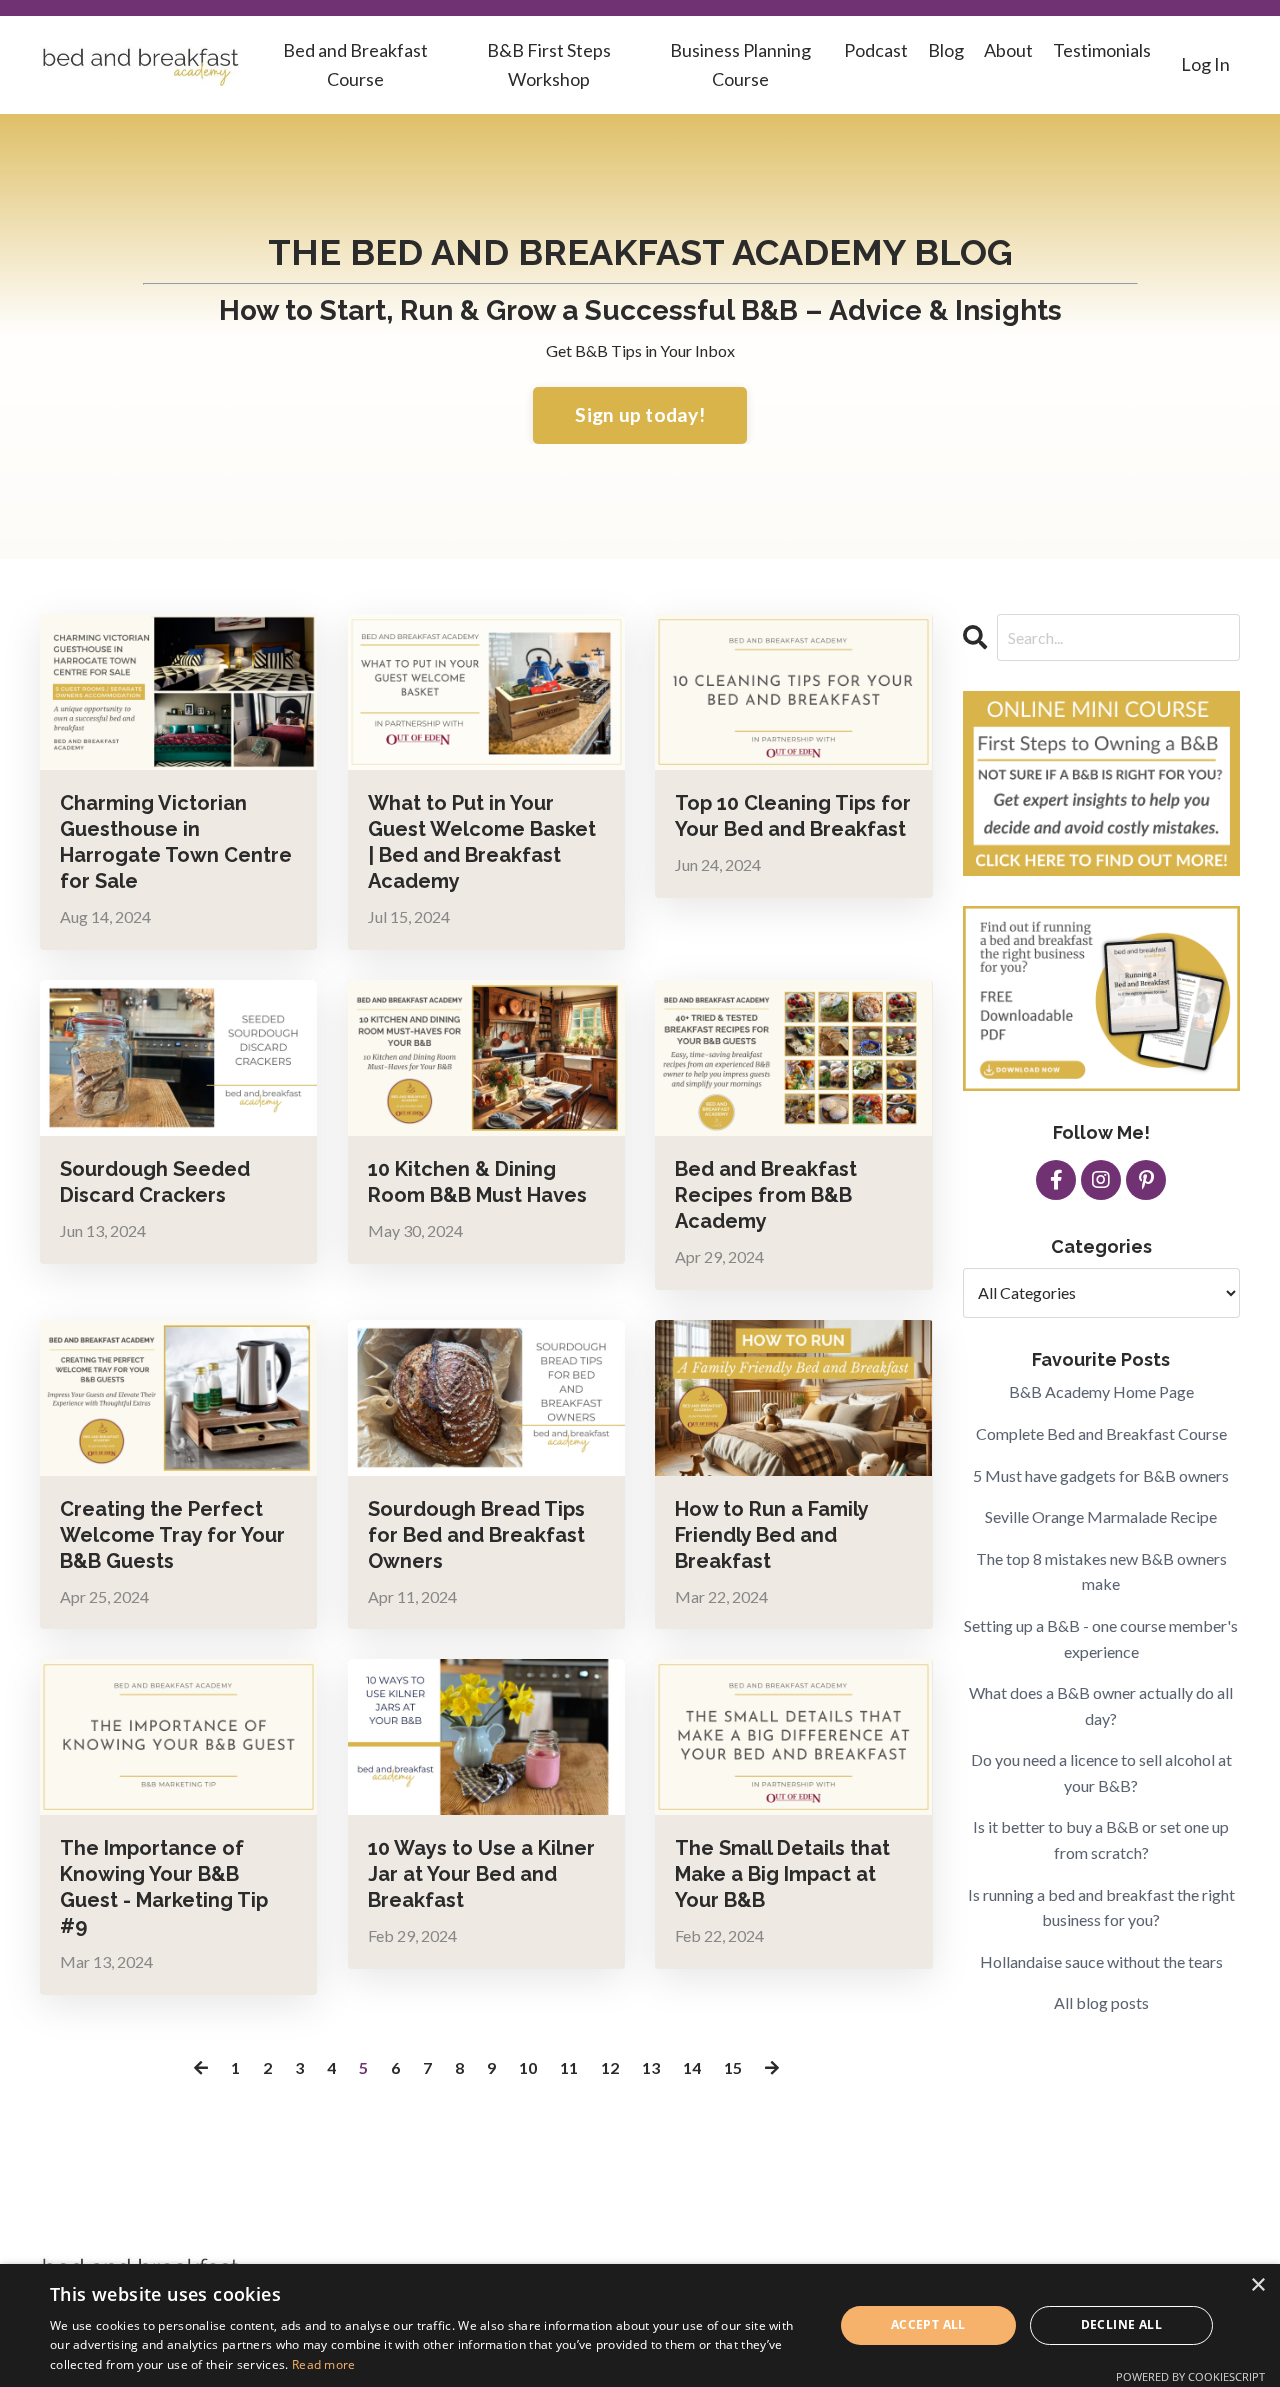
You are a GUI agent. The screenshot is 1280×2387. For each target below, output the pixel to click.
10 (528, 2067)
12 (610, 2067)
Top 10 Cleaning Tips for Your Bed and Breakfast (793, 816)
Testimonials (1102, 50)
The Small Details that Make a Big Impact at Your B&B (782, 1874)
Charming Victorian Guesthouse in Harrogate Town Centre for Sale (176, 842)
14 (692, 2067)
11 (569, 2067)
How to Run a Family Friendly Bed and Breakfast (771, 1535)
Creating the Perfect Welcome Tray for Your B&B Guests (172, 1535)
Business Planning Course (740, 64)
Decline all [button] (1121, 2324)
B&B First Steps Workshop (549, 64)
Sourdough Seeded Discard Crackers (155, 1182)
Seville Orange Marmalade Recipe (1101, 1516)
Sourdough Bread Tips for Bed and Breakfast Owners (476, 1535)
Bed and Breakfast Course (355, 64)
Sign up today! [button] (640, 414)
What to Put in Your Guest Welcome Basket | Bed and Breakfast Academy (482, 842)
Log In (1205, 64)
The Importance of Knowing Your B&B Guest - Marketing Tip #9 (164, 1887)
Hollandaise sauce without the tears (1101, 1961)
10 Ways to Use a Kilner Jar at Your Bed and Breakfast (481, 1874)
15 (733, 2067)
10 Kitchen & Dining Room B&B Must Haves (477, 1182)
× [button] (1257, 2285)
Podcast (876, 50)
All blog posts (1101, 2002)
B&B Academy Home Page (1101, 1391)
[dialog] (640, 2325)
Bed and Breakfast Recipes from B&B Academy (766, 1195)
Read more (324, 2364)
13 (651, 2067)
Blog (946, 50)
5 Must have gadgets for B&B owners (1101, 1475)
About (1008, 50)
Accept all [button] (928, 2324)
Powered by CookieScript (1190, 2376)
